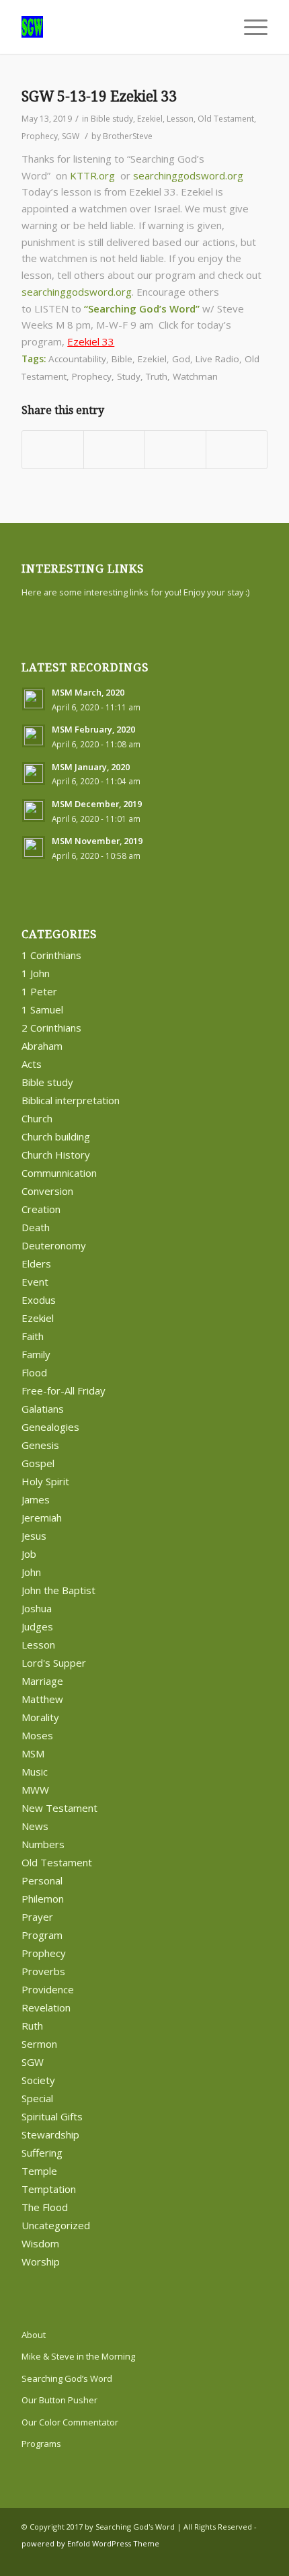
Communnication (59, 1173)
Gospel (38, 1463)
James (36, 1499)
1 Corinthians (51, 955)
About (34, 2335)
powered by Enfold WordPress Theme (90, 2543)
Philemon (43, 1899)
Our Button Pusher (59, 2400)
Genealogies (50, 1427)
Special (37, 2098)
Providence (48, 1989)
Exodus (39, 1300)
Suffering (42, 2153)
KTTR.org (92, 175)
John (31, 1572)
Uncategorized (56, 2225)
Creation (41, 1209)
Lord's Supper (54, 1663)
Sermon (39, 2044)
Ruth (32, 2026)
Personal (42, 1880)
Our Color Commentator (70, 2422)
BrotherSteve (128, 136)
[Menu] (249, 27)
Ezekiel (150, 119)
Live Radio (217, 359)
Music (35, 1772)
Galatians (43, 1409)
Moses (37, 1735)
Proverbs (43, 1971)
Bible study (112, 119)
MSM (33, 1753)
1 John (36, 973)
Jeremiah (42, 1518)
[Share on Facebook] (53, 450)
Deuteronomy (54, 1245)
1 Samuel (42, 1009)
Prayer (37, 1917)
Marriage (42, 1681)
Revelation (46, 2007)
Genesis (40, 1445)
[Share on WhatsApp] (175, 450)
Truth (157, 376)
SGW (71, 136)
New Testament (59, 1808)
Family (36, 1354)
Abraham (42, 1046)
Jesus (34, 1536)
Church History (56, 1155)
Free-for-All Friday (64, 1390)
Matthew (42, 1699)
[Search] (217, 27)
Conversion (47, 1191)
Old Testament (226, 119)
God (181, 359)
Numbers (43, 1844)
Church (37, 1118)
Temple (39, 2171)
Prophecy (40, 136)
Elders (36, 1263)
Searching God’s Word (67, 2378)
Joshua (37, 1608)
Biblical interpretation (71, 1100)
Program (42, 1935)
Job (29, 1554)
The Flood (45, 2207)
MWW (35, 1790)
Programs (41, 2444)
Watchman (195, 376)
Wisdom (40, 2243)
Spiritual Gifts (52, 2116)
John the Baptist (58, 1590)
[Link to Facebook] (237, 2559)
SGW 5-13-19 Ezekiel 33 (99, 96)
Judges (37, 1626)
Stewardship (50, 2134)
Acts (32, 1064)
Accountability (77, 359)
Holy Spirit (45, 1481)
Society (38, 2080)
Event (35, 1282)
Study (129, 376)
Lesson (180, 119)
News (35, 1826)
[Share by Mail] (237, 450)
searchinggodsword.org (188, 175)
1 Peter (39, 991)
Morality (40, 1717)
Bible (122, 359)
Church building (56, 1136)
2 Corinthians (51, 1028)
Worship (41, 2261)
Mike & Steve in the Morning (78, 2356)
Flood (34, 1372)
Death (36, 1227)
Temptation (49, 2189)
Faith (33, 1336)
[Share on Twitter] (114, 450)
